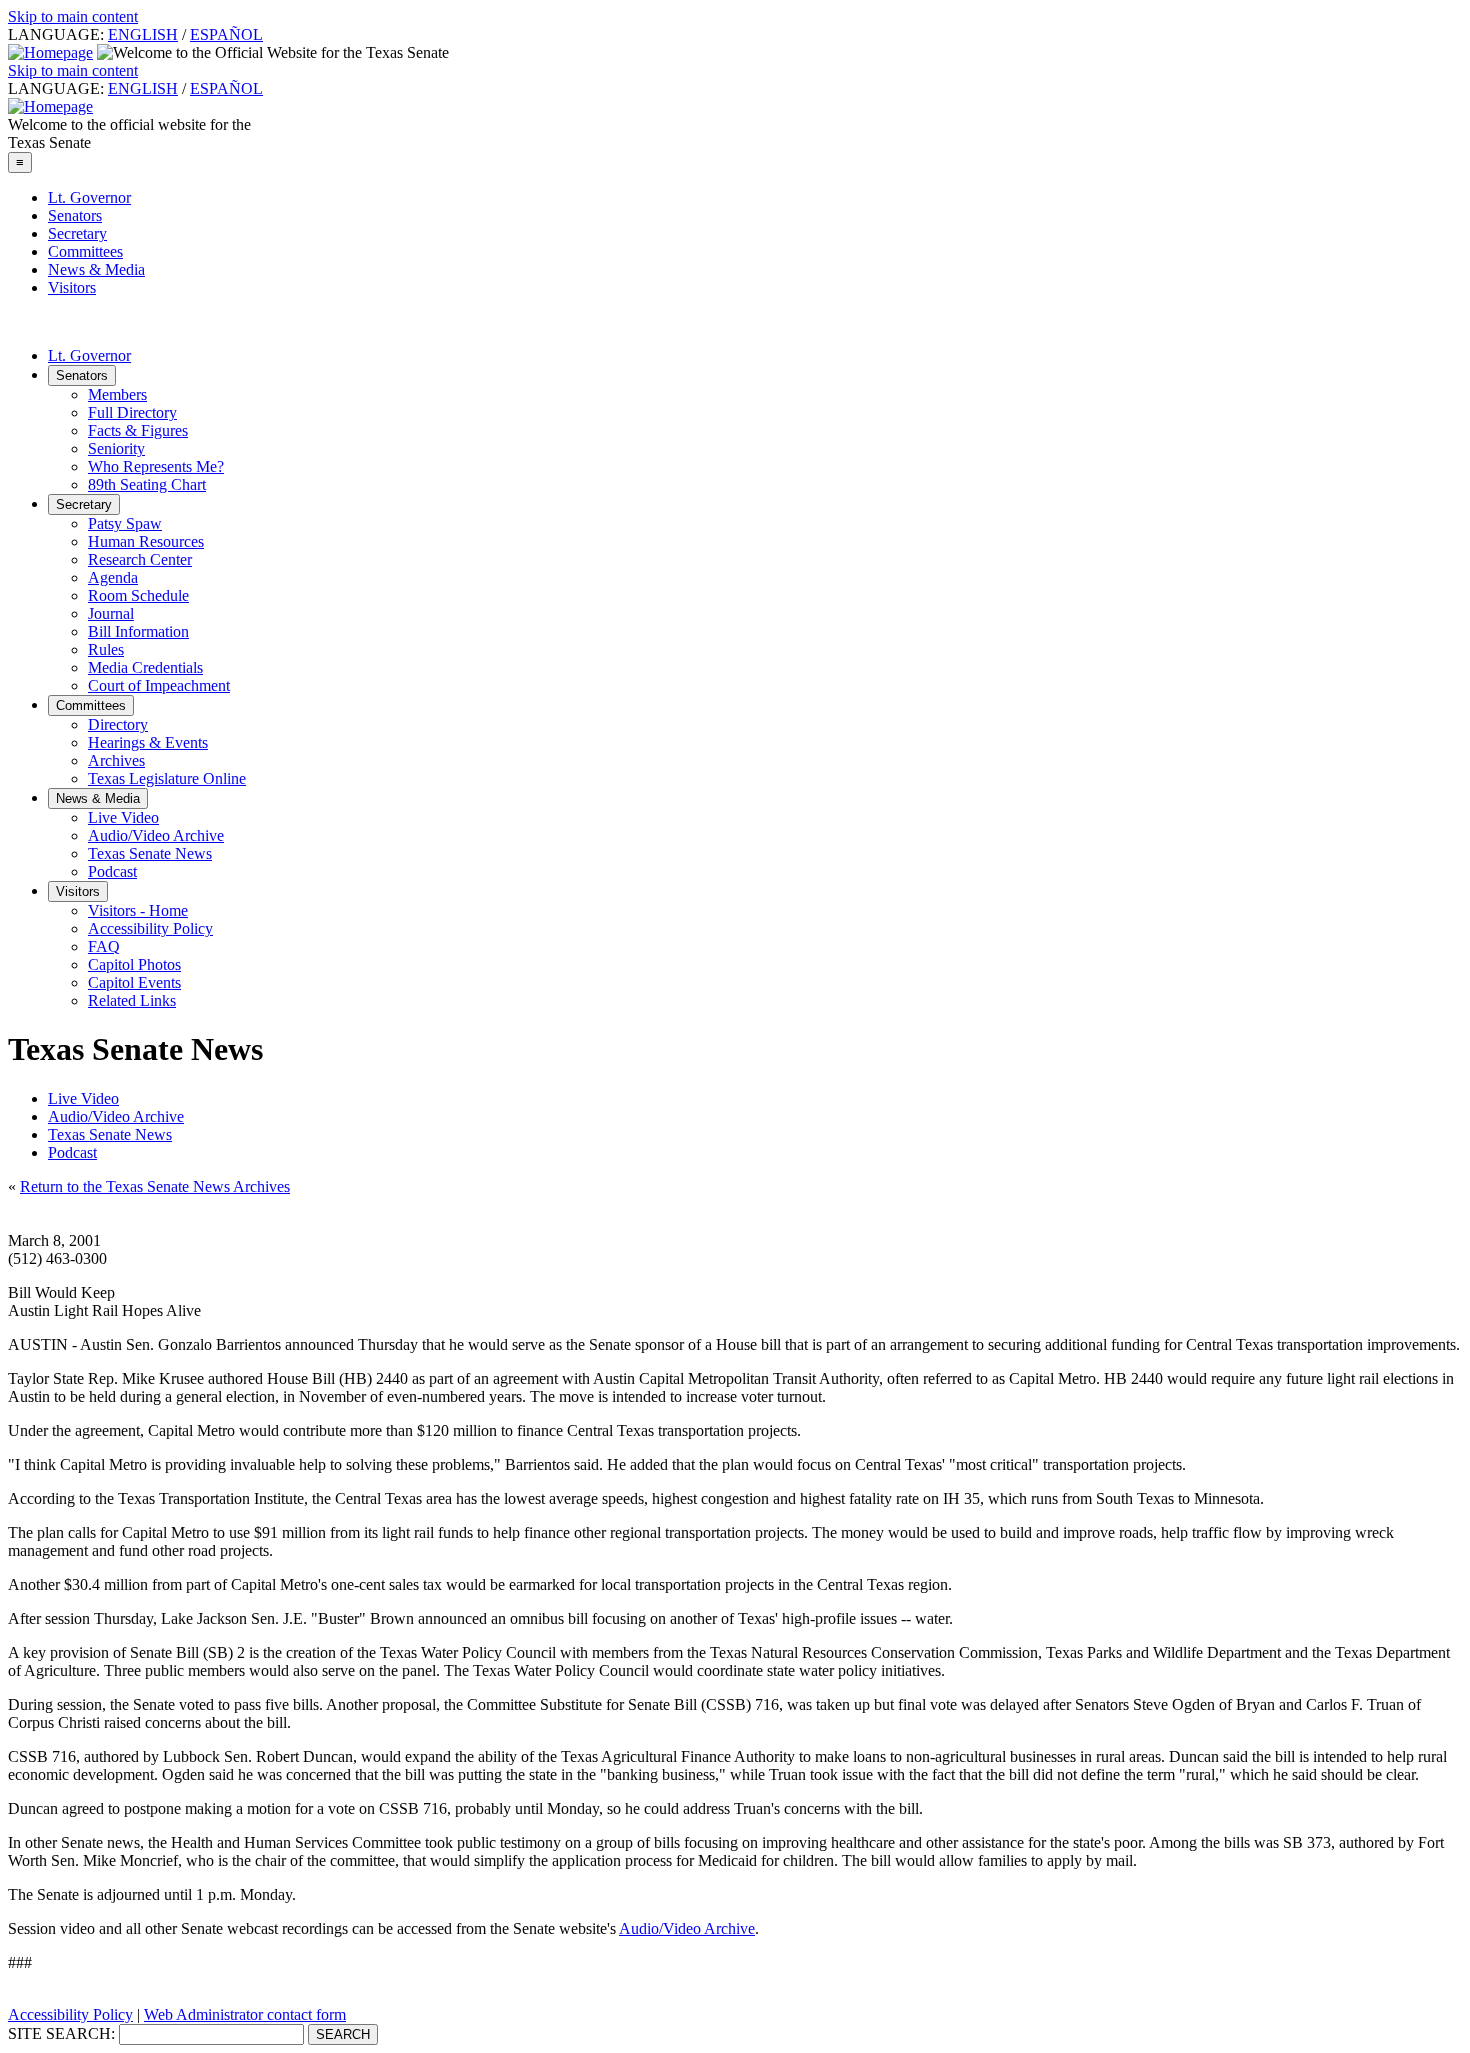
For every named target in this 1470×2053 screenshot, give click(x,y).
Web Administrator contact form (245, 2014)
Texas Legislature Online (167, 778)
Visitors (72, 287)
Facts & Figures (138, 430)
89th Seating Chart (147, 484)
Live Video (123, 817)
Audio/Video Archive (156, 835)
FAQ (104, 946)
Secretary (77, 233)
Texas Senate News (150, 853)
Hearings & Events (148, 742)
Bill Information (138, 631)
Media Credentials (145, 667)
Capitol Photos (134, 964)
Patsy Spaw (125, 523)
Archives (116, 760)
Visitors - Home (138, 910)
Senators (75, 215)
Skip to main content (73, 16)
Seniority (116, 448)
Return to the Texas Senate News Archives (155, 1186)
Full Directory (132, 412)
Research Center (140, 559)
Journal (111, 613)
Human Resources (146, 541)
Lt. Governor (89, 197)
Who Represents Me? (156, 466)
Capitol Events (134, 982)
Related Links (132, 1000)
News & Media (96, 269)
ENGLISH (143, 34)
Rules (106, 649)
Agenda (113, 577)
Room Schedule (138, 595)
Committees (85, 251)
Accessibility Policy (150, 928)
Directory (118, 724)
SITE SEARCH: (61, 2033)
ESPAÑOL (226, 34)
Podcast (112, 871)
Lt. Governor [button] (89, 355)
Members (117, 394)
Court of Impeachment (159, 685)
